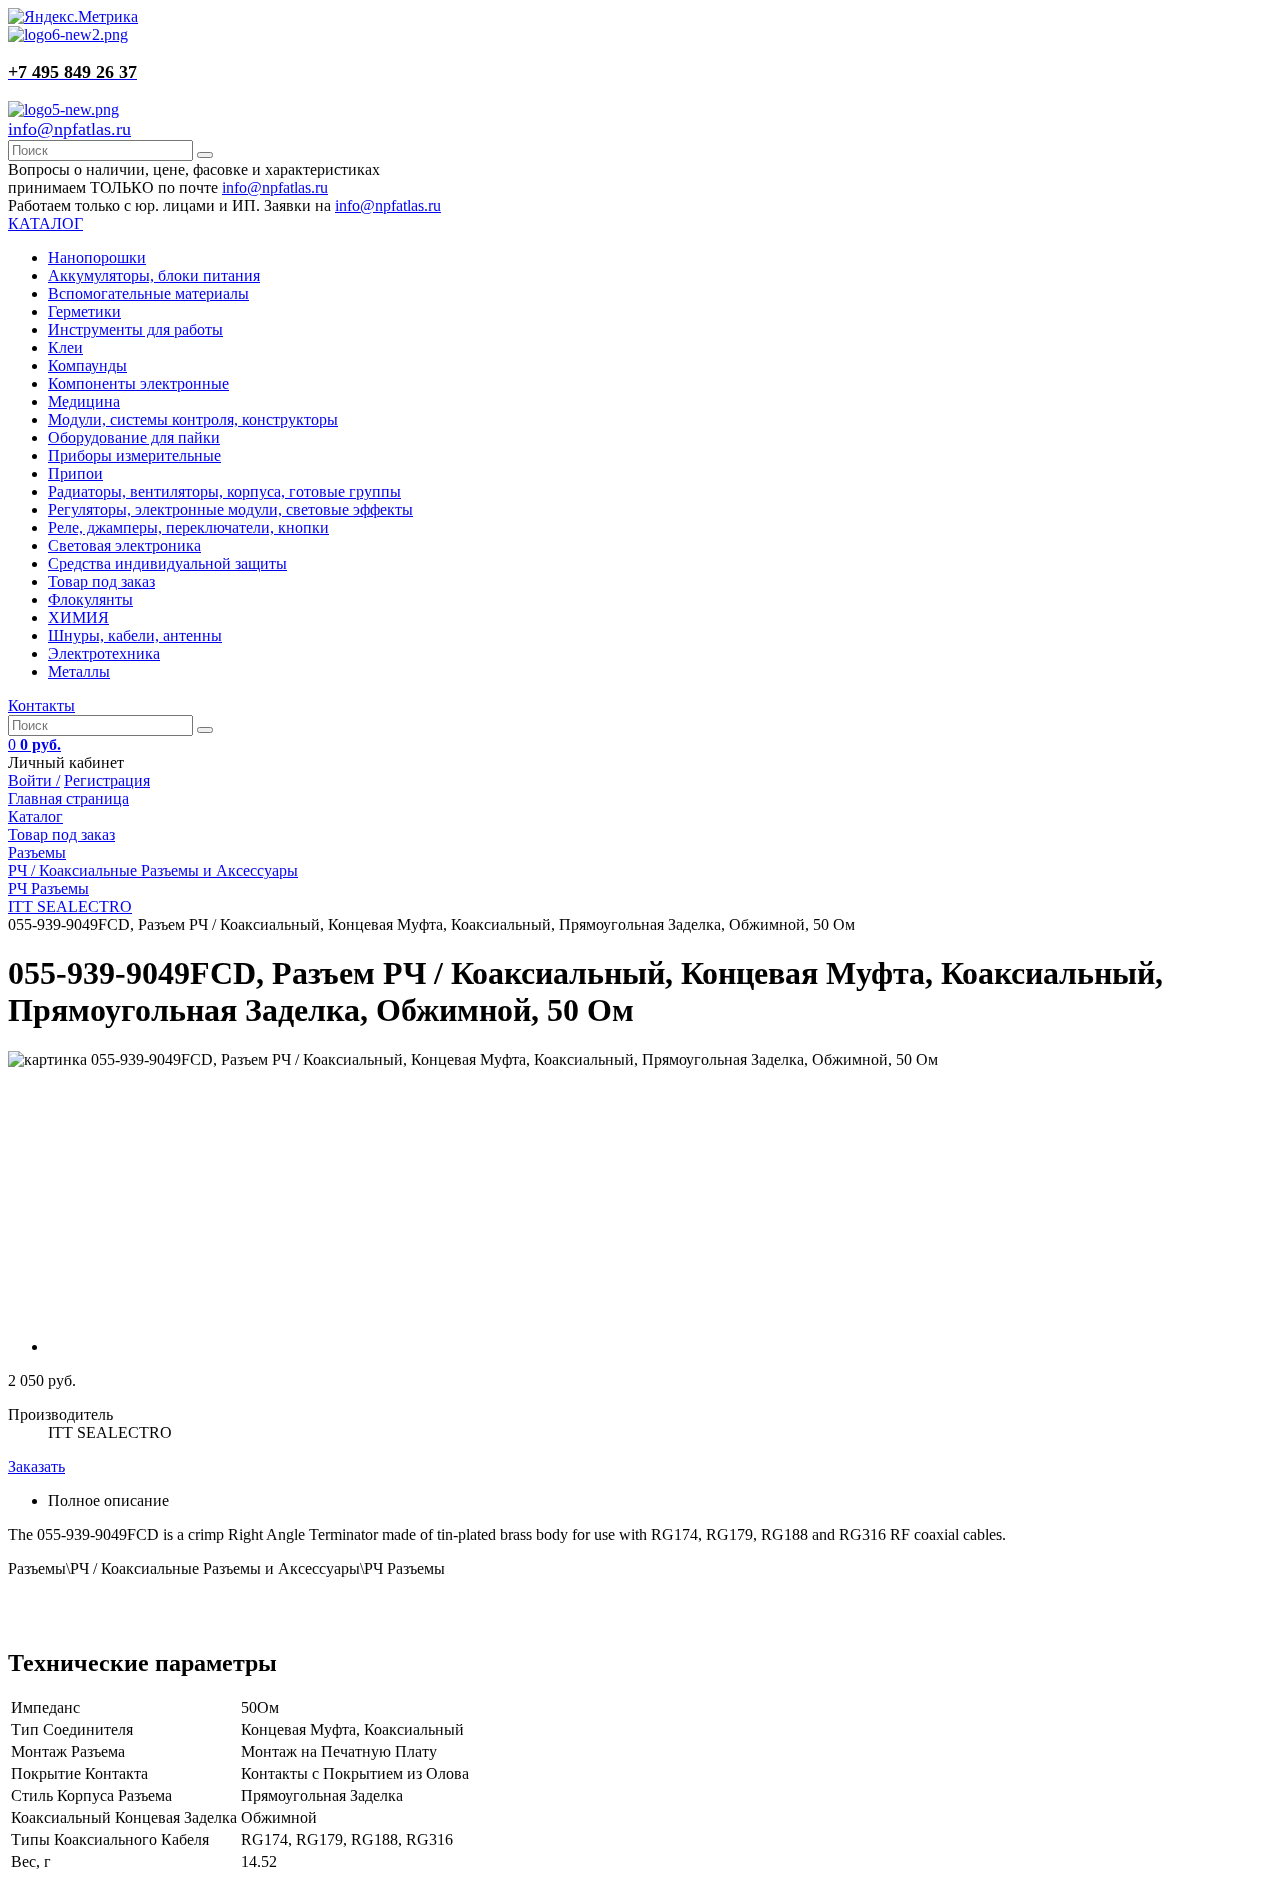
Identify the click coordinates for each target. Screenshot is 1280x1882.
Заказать (36, 1466)
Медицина (84, 401)
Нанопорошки (97, 257)
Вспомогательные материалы (148, 293)
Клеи (65, 347)
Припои (75, 473)
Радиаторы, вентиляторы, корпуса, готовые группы (224, 491)
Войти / (34, 780)
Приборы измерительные (134, 455)
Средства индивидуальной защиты (167, 563)
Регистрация (107, 780)
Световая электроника (124, 545)
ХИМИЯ (78, 617)
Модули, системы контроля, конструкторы (193, 419)
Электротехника (104, 653)
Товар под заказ (101, 581)
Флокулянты (90, 599)
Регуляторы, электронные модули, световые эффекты (230, 509)
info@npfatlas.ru (69, 129)
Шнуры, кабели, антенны (135, 635)
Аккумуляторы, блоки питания (154, 275)
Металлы (79, 671)
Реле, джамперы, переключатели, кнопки (188, 527)
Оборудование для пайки (134, 437)
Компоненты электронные (138, 383)
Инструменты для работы (135, 329)
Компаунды (87, 365)
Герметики (84, 311)
